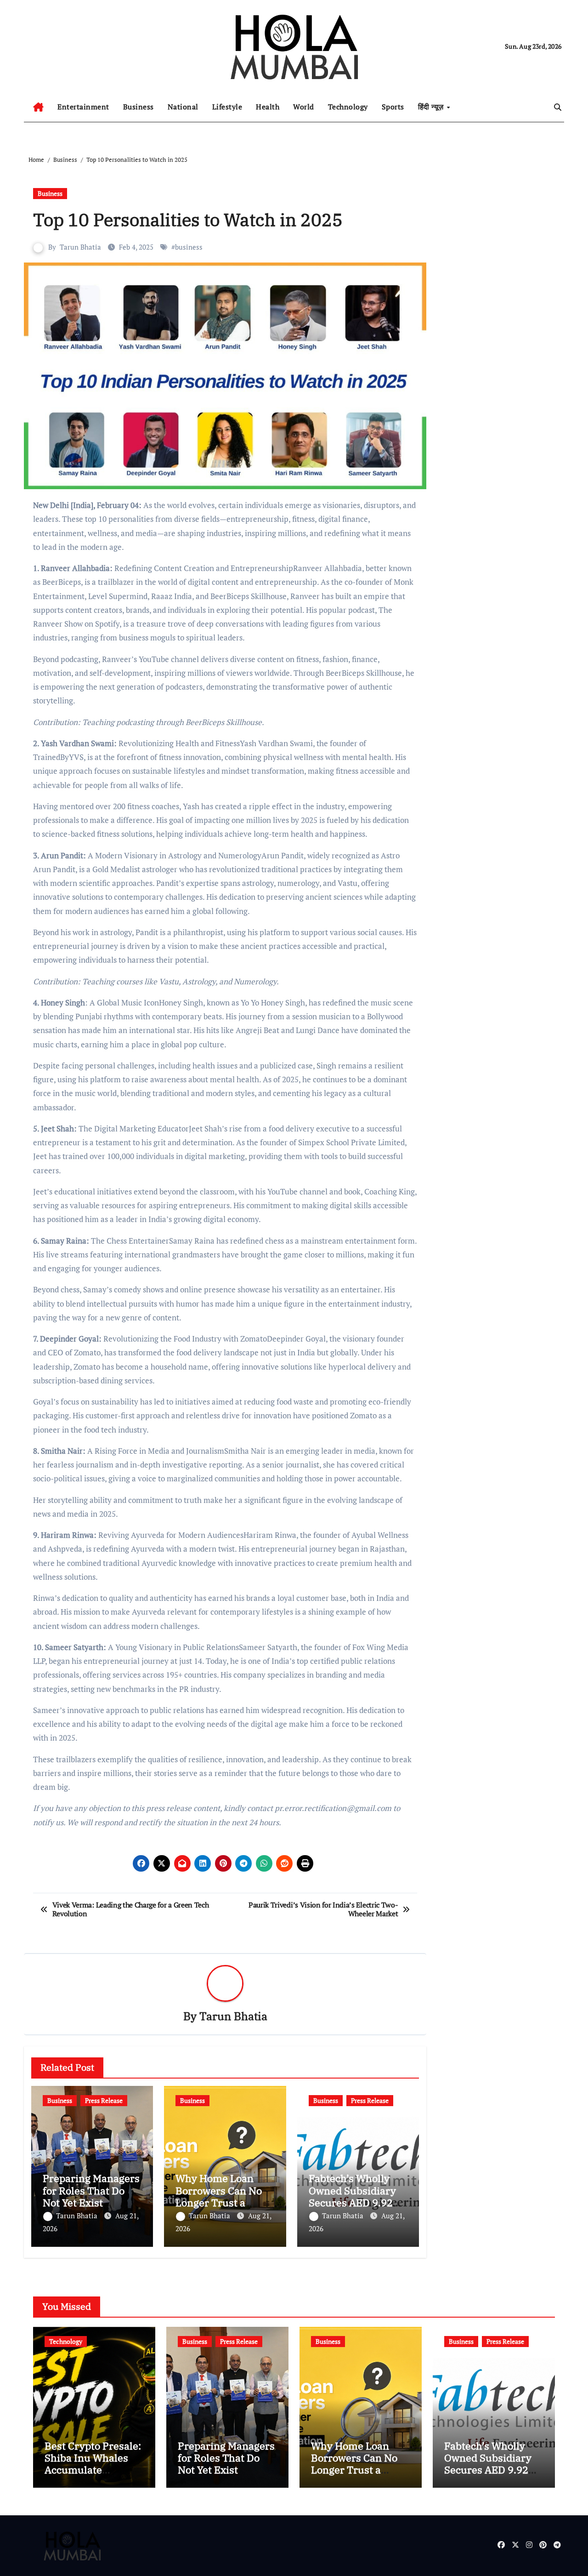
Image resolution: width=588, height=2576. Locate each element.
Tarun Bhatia (80, 247)
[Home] (38, 107)
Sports (393, 107)
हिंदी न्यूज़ (432, 107)
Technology (348, 107)
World (304, 107)
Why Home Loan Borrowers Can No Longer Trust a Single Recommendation (219, 2202)
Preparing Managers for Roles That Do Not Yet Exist (91, 2190)
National (183, 107)
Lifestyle (227, 107)
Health (268, 107)
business (189, 247)
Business (139, 107)
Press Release (104, 2100)
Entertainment (83, 107)
